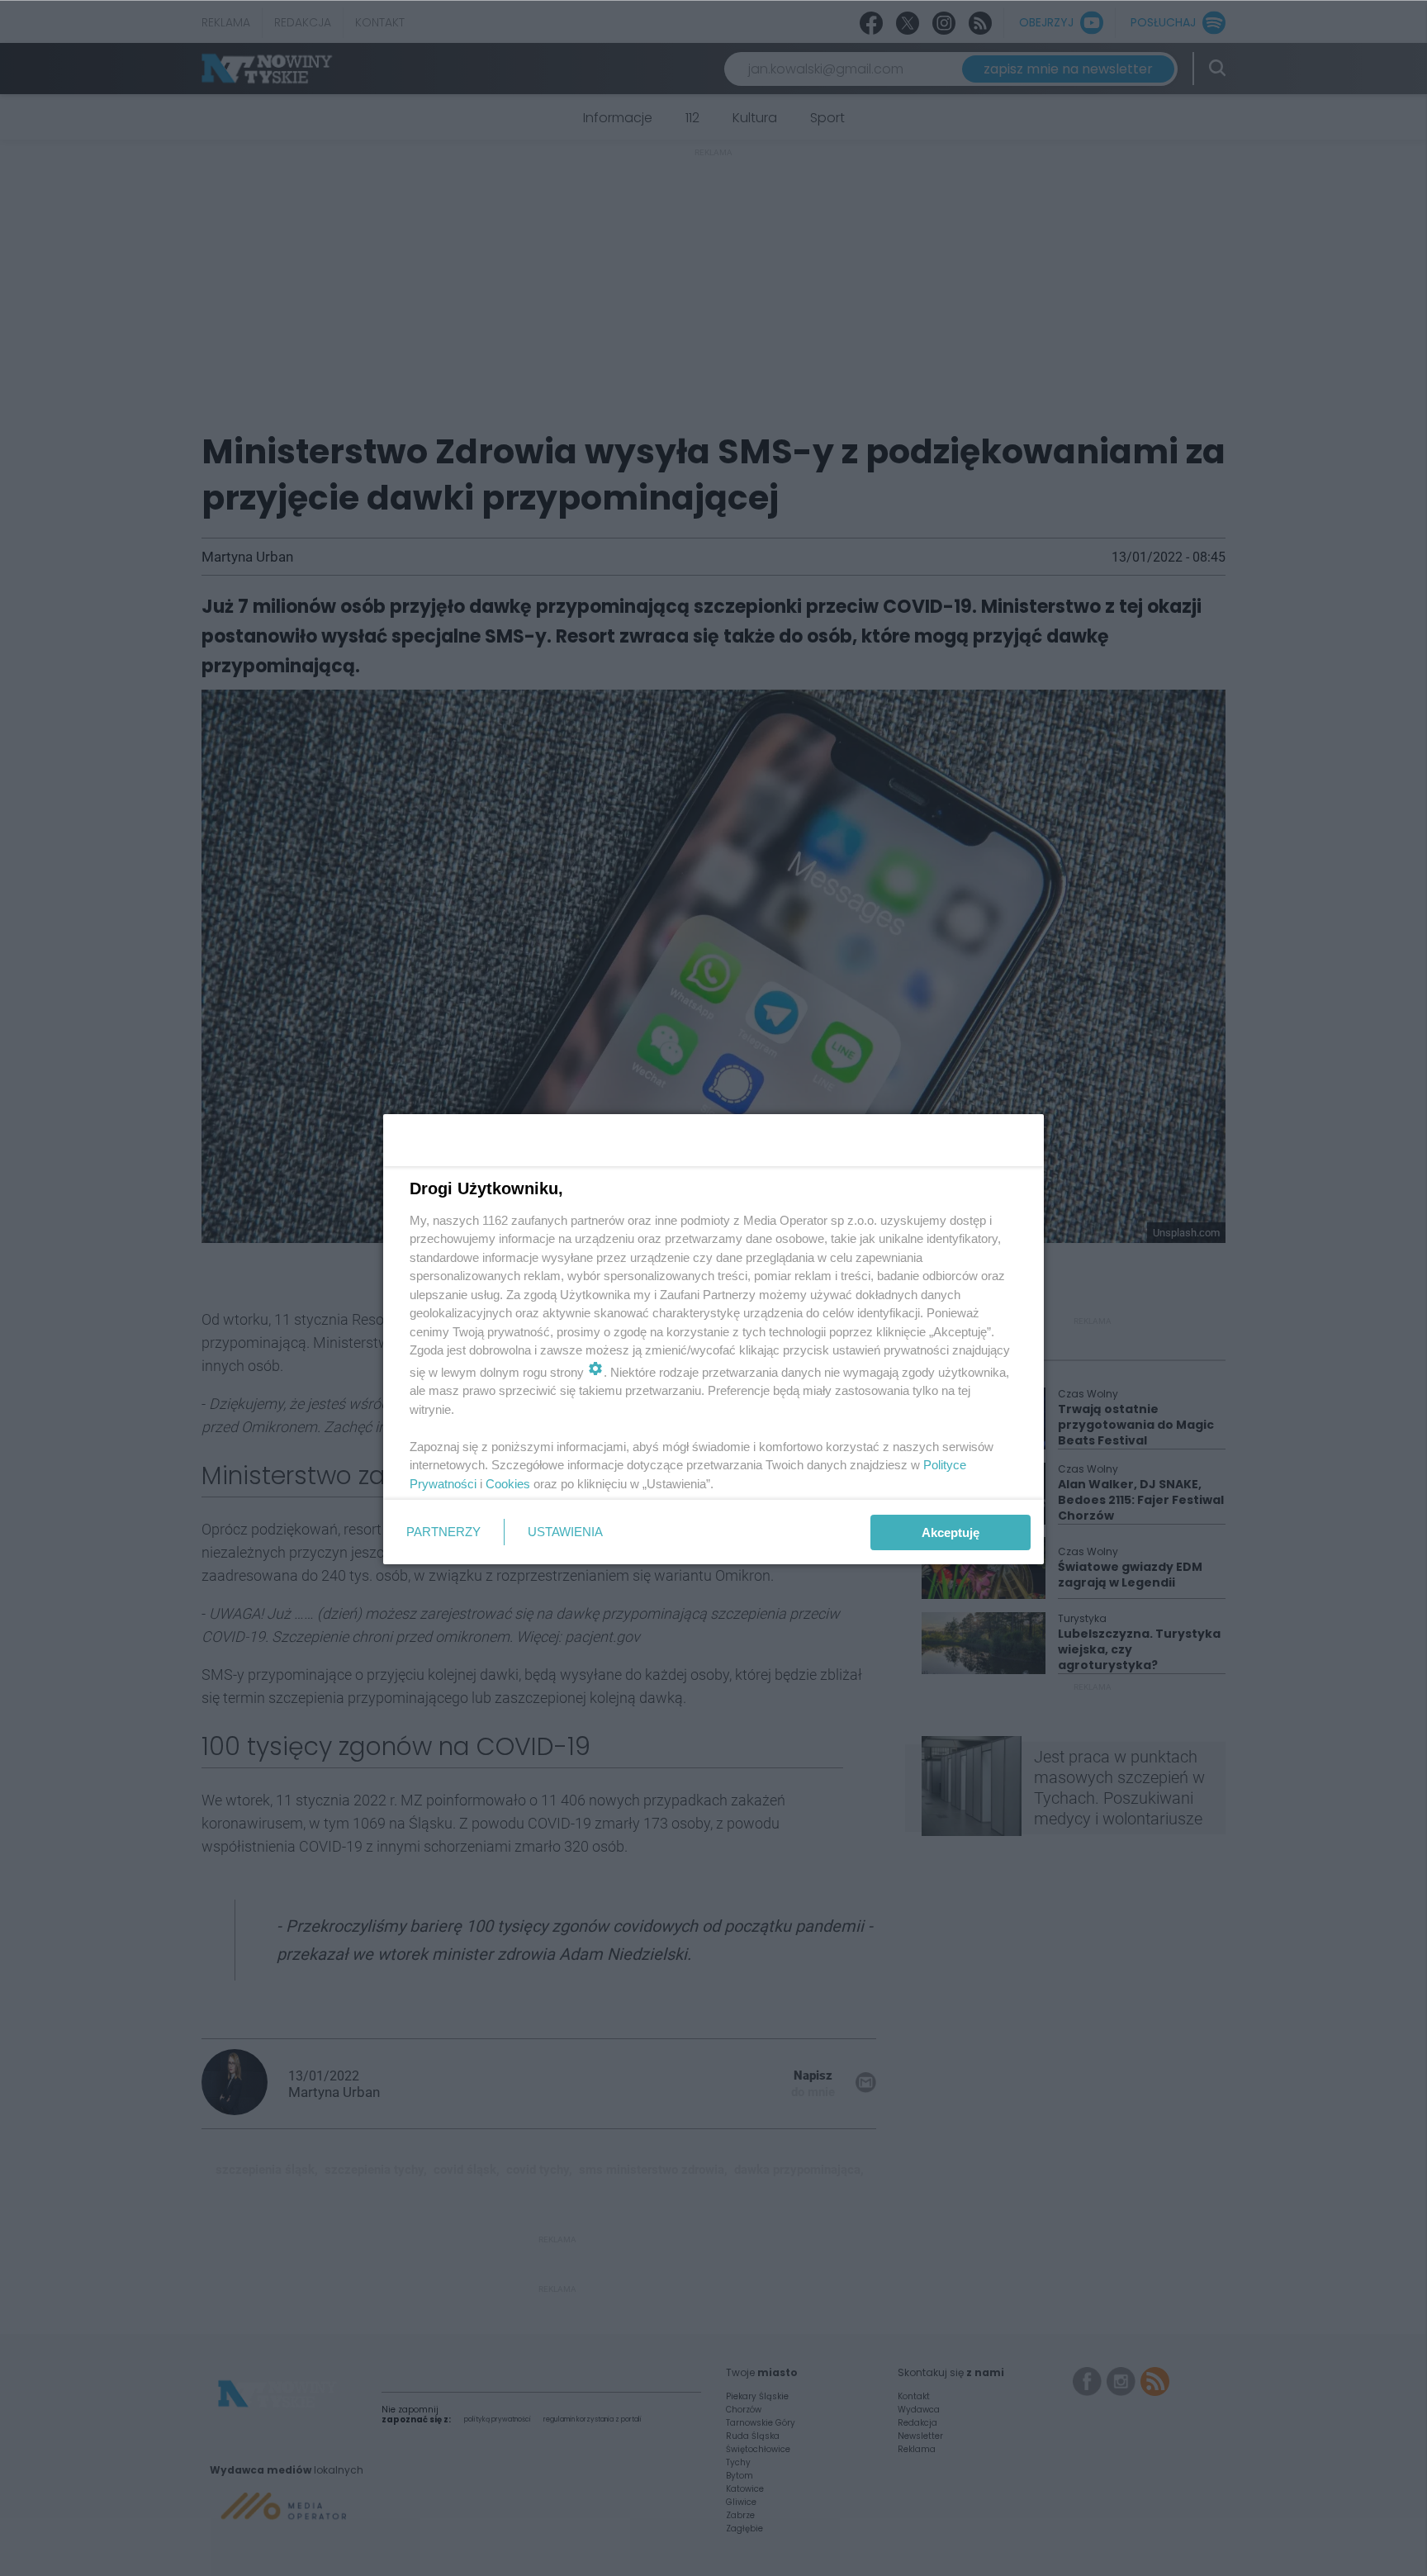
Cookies (508, 1484)
